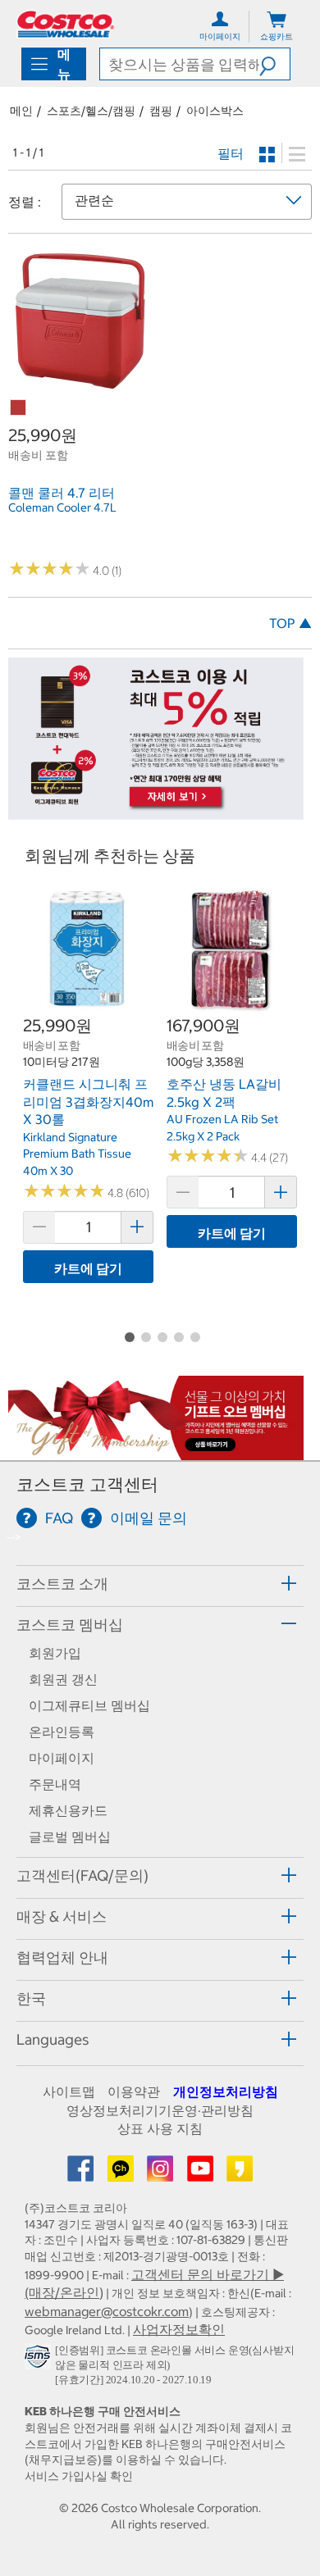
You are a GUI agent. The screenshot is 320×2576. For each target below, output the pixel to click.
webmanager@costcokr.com (107, 2311)
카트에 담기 (88, 1268)
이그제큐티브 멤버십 (89, 1705)
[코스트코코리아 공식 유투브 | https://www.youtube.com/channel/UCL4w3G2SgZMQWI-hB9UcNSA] (202, 2173)
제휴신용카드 (68, 1810)
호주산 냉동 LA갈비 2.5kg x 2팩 (224, 1093)
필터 (231, 153)
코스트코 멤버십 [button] (70, 1625)
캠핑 (161, 111)
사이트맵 (69, 2091)
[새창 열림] (40, 2360)
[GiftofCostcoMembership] (156, 1451)
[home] (66, 24)
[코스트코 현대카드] (156, 812)
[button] (274, 64)
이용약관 (134, 2091)
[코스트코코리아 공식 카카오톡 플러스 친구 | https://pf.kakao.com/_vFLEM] (122, 2173)
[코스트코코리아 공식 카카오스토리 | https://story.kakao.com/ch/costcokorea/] (240, 2173)
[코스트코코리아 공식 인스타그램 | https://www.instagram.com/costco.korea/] (162, 2173)
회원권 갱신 (63, 1679)
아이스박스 (215, 111)
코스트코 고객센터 (87, 1484)
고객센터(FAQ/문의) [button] (82, 1875)
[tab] (160, 1584)
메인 (21, 111)
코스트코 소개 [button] (62, 1584)
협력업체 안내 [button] (62, 1957)
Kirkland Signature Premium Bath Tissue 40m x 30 (77, 1154)
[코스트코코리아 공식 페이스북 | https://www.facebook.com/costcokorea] (82, 2173)
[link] (80, 385)
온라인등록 (62, 1732)
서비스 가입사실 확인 (79, 2476)
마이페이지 (62, 1758)
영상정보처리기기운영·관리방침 (160, 2110)
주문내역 (55, 1784)
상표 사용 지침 (160, 2128)
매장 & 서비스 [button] (62, 1916)
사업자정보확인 (179, 2329)
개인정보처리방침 (226, 2091)
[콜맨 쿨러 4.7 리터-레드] (19, 408)
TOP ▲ (290, 623)
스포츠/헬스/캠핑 (91, 111)
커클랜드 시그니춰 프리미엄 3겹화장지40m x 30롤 (88, 1101)
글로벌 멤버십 (70, 1836)
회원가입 (55, 1653)
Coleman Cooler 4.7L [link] (62, 507)
